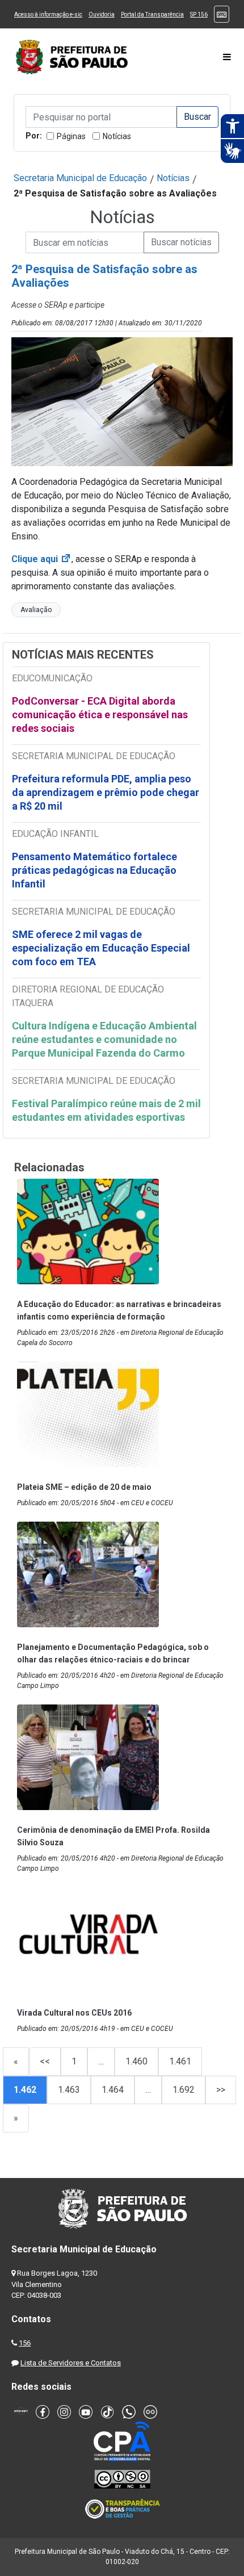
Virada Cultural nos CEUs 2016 (74, 2013)
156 (25, 2343)
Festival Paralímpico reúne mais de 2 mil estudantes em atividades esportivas (106, 1110)
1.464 (113, 2090)
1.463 (69, 2090)
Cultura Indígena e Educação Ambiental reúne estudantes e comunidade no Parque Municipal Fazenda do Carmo (104, 1039)
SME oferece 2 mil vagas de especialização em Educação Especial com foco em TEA (101, 948)
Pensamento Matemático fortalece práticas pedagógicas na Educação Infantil (94, 870)
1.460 (136, 2061)
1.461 (180, 2061)
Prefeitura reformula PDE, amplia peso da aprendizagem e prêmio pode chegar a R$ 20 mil (106, 792)
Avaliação (36, 610)
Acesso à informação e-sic (48, 14)
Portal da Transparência (152, 14)
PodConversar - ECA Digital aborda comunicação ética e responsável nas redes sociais (100, 715)
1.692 (184, 2090)
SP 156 (199, 14)
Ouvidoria (102, 14)
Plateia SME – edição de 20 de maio (84, 1487)
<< (45, 2061)
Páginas (71, 136)
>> (221, 2090)
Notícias (117, 136)
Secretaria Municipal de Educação (80, 178)
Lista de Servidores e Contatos (71, 2363)
